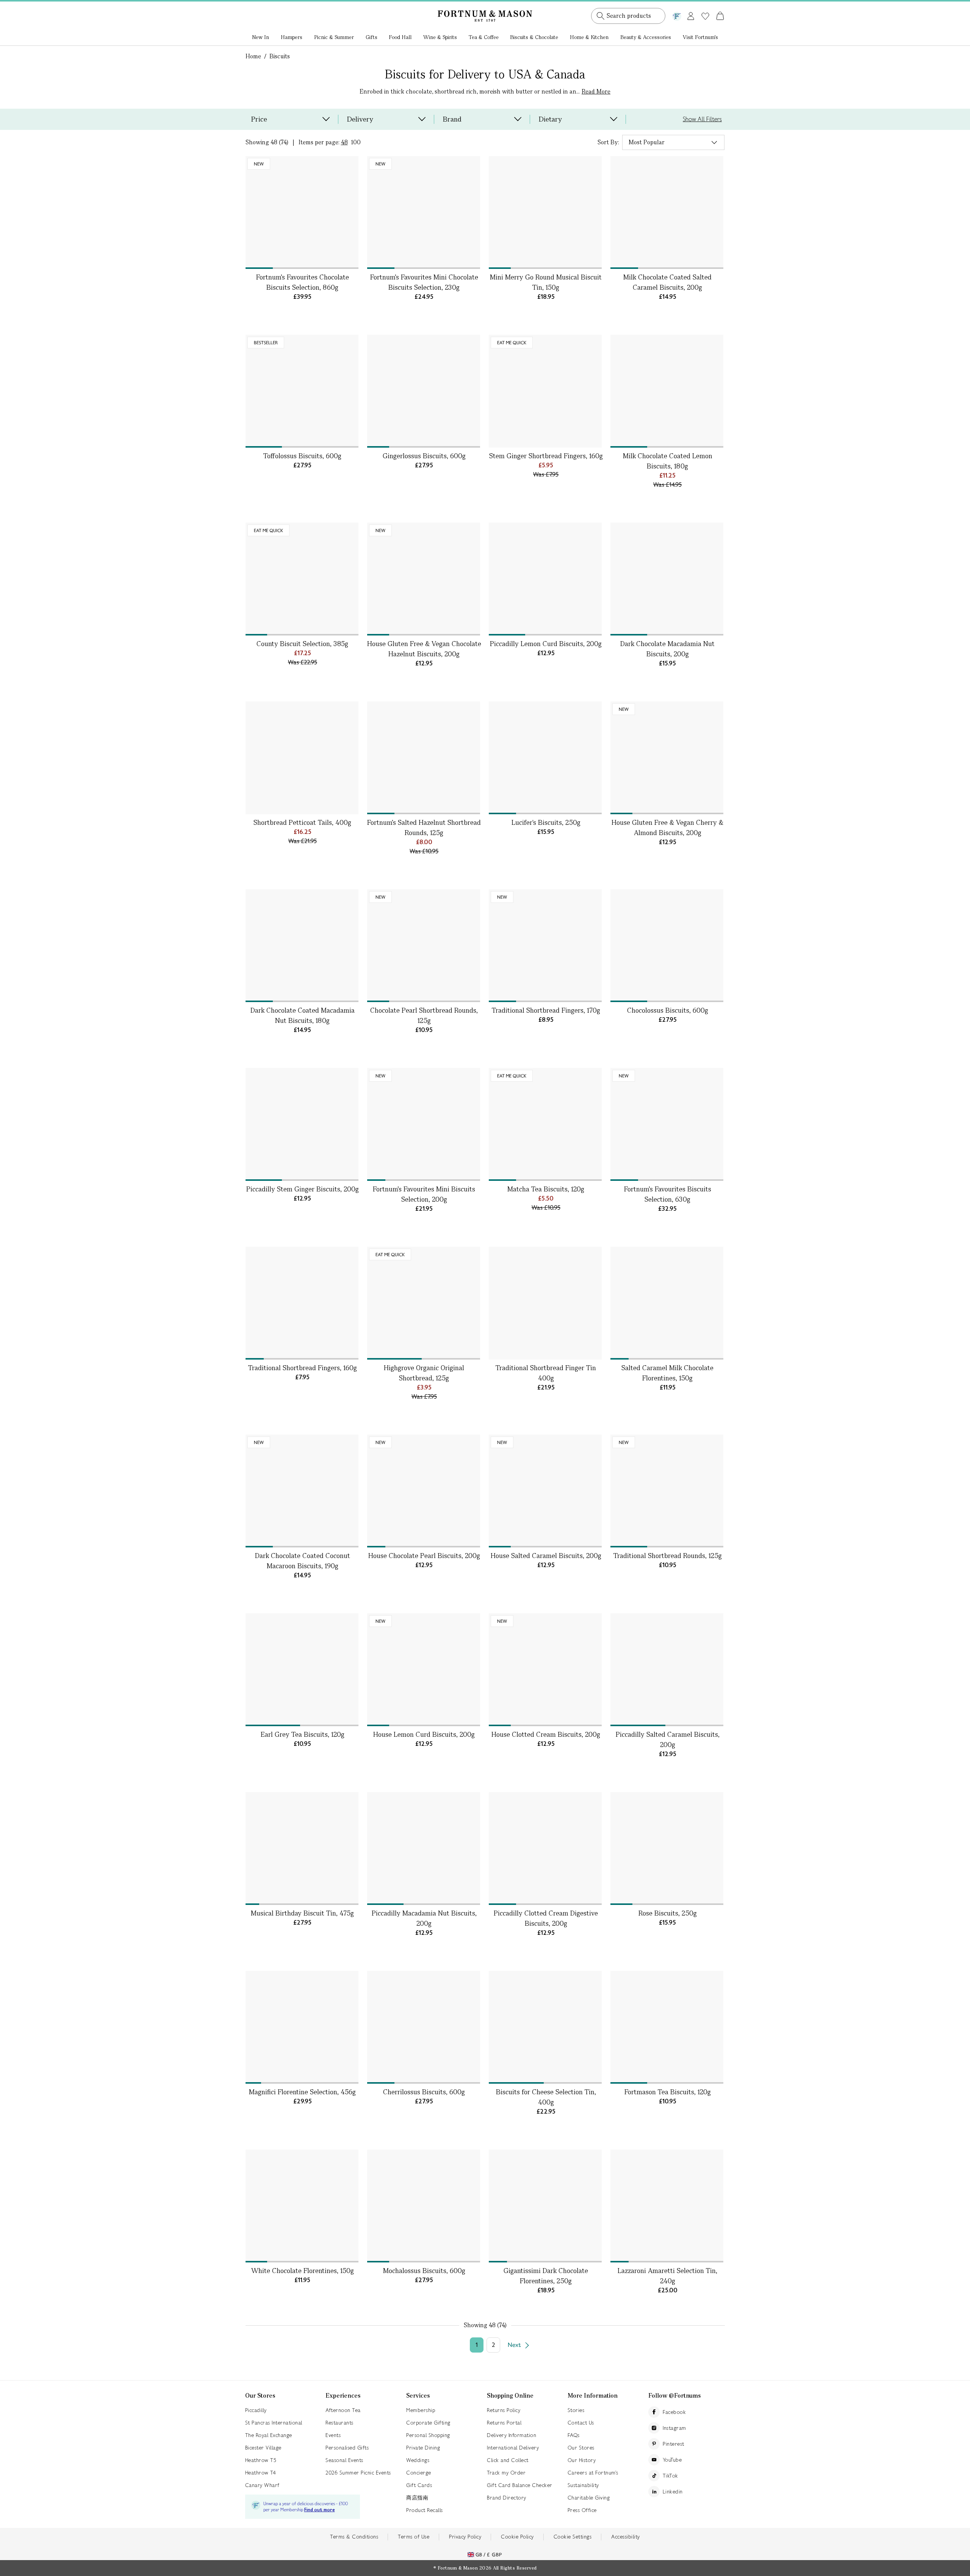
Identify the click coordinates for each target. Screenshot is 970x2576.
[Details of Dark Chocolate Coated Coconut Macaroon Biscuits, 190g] (302, 1491)
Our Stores (581, 2448)
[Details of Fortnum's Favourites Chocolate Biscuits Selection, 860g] (302, 212)
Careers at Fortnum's (593, 2473)
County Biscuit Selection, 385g (302, 644)
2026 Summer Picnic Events (358, 2473)
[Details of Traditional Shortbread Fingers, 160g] (302, 1303)
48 (344, 142)
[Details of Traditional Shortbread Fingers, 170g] (545, 946)
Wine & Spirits (440, 37)
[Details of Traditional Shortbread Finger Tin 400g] (545, 1303)
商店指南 (417, 2498)
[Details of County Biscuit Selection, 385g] (302, 579)
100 (356, 142)
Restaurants (339, 2423)
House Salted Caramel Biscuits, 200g (546, 1556)
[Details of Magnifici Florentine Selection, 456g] (302, 2027)
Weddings (418, 2460)
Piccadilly (256, 2410)
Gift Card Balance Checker (520, 2485)
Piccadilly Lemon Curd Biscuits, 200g (546, 644)
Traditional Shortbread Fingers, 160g (303, 1368)
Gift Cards (419, 2485)
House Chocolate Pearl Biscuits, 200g (424, 1556)
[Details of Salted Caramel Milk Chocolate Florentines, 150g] (667, 1303)
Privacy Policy (465, 2537)
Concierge (419, 2473)
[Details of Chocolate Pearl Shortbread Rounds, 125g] (424, 946)
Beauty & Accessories (646, 37)
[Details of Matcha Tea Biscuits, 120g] (545, 1124)
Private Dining (423, 2448)
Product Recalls (425, 2510)
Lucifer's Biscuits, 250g (546, 822)
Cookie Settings (573, 2537)
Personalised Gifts (347, 2448)
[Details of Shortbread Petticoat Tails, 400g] (302, 758)
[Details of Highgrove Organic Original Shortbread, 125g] (424, 1303)
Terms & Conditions (354, 2537)
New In (260, 37)
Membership (421, 2410)
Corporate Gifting (428, 2423)
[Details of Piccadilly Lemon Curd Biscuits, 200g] (545, 579)
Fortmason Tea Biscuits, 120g (668, 2092)
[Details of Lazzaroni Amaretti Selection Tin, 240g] (667, 2206)
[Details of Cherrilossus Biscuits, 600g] (424, 2027)
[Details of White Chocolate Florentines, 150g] (302, 2206)
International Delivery (513, 2448)
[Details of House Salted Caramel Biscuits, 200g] (545, 1491)
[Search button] (601, 16)
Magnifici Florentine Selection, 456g (302, 2092)
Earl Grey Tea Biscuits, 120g (303, 1734)
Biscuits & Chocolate (534, 37)
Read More (596, 91)
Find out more (320, 2510)
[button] (704, 7)
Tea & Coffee (484, 37)
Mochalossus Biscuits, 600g (424, 2271)
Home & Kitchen (589, 37)
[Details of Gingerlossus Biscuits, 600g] (424, 391)
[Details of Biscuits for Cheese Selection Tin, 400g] (545, 2027)
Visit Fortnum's (700, 37)
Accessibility (626, 2537)
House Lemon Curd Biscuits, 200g (424, 1734)
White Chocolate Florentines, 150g (303, 2271)
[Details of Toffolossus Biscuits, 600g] (302, 391)
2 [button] (493, 2345)
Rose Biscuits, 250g (668, 1913)
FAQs (574, 2435)
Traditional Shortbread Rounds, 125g (668, 1556)
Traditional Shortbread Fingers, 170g (546, 1010)
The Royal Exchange (269, 2435)
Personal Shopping (428, 2435)
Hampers (292, 37)
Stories (576, 2410)
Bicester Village (263, 2448)
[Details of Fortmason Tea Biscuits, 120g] (667, 2027)
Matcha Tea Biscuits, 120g (546, 1189)
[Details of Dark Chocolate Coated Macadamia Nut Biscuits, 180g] (302, 946)
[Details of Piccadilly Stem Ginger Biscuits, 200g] (302, 1124)
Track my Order (506, 2473)
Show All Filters (702, 119)
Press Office (582, 2510)
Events (333, 2435)
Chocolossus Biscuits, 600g (668, 1010)
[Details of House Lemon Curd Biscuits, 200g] (424, 1670)
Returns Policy (504, 2410)
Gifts (372, 37)
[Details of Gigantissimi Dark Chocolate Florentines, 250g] (545, 2206)
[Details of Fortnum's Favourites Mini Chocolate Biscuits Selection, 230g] (424, 212)
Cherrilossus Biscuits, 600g (424, 2092)
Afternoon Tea (343, 2410)
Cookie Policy (517, 2537)
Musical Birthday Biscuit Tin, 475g (302, 1913)
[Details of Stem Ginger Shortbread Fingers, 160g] (545, 391)
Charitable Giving (589, 2498)
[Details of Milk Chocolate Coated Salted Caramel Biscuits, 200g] (667, 212)
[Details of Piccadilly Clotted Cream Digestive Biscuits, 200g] (545, 1848)
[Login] (691, 15)
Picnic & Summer (334, 37)
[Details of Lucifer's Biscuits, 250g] (545, 758)
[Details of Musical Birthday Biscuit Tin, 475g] (302, 1848)
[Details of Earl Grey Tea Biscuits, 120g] (302, 1670)
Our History (582, 2460)
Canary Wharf (262, 2485)
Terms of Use (414, 2537)
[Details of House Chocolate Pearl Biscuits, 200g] (424, 1491)
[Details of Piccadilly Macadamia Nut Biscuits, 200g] (424, 1848)
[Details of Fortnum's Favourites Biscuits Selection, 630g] (667, 1124)
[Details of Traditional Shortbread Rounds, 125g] (667, 1491)
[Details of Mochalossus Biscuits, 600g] (424, 2206)
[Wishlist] (705, 16)
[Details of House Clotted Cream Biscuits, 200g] (545, 1670)
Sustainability (583, 2485)
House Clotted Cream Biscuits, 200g (546, 1734)
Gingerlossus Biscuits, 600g (424, 456)
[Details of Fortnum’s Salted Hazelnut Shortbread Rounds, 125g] (424, 758)
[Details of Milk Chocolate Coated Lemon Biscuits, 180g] (667, 391)
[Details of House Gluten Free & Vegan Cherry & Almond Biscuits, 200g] (667, 758)
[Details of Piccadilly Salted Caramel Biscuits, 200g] (667, 1670)
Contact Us (581, 2423)
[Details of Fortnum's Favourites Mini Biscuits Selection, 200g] (424, 1124)
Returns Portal (504, 2423)
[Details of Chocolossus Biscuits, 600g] (667, 946)
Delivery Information (512, 2435)
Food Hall (400, 37)
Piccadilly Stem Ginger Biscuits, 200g (303, 1189)
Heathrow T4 (261, 2473)
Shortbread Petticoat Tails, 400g (302, 822)
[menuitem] (261, 38)
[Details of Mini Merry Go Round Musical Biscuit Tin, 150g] (545, 212)
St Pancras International (274, 2423)
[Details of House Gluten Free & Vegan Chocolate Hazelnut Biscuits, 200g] (424, 579)
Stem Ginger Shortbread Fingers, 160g (546, 456)
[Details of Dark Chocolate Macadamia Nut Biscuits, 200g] (667, 579)
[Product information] (351, 261)
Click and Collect (508, 2460)
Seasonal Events (344, 2460)
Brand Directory (507, 2498)
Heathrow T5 (261, 2460)
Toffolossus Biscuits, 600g (302, 456)
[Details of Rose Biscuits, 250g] (667, 1848)
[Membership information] (677, 15)
